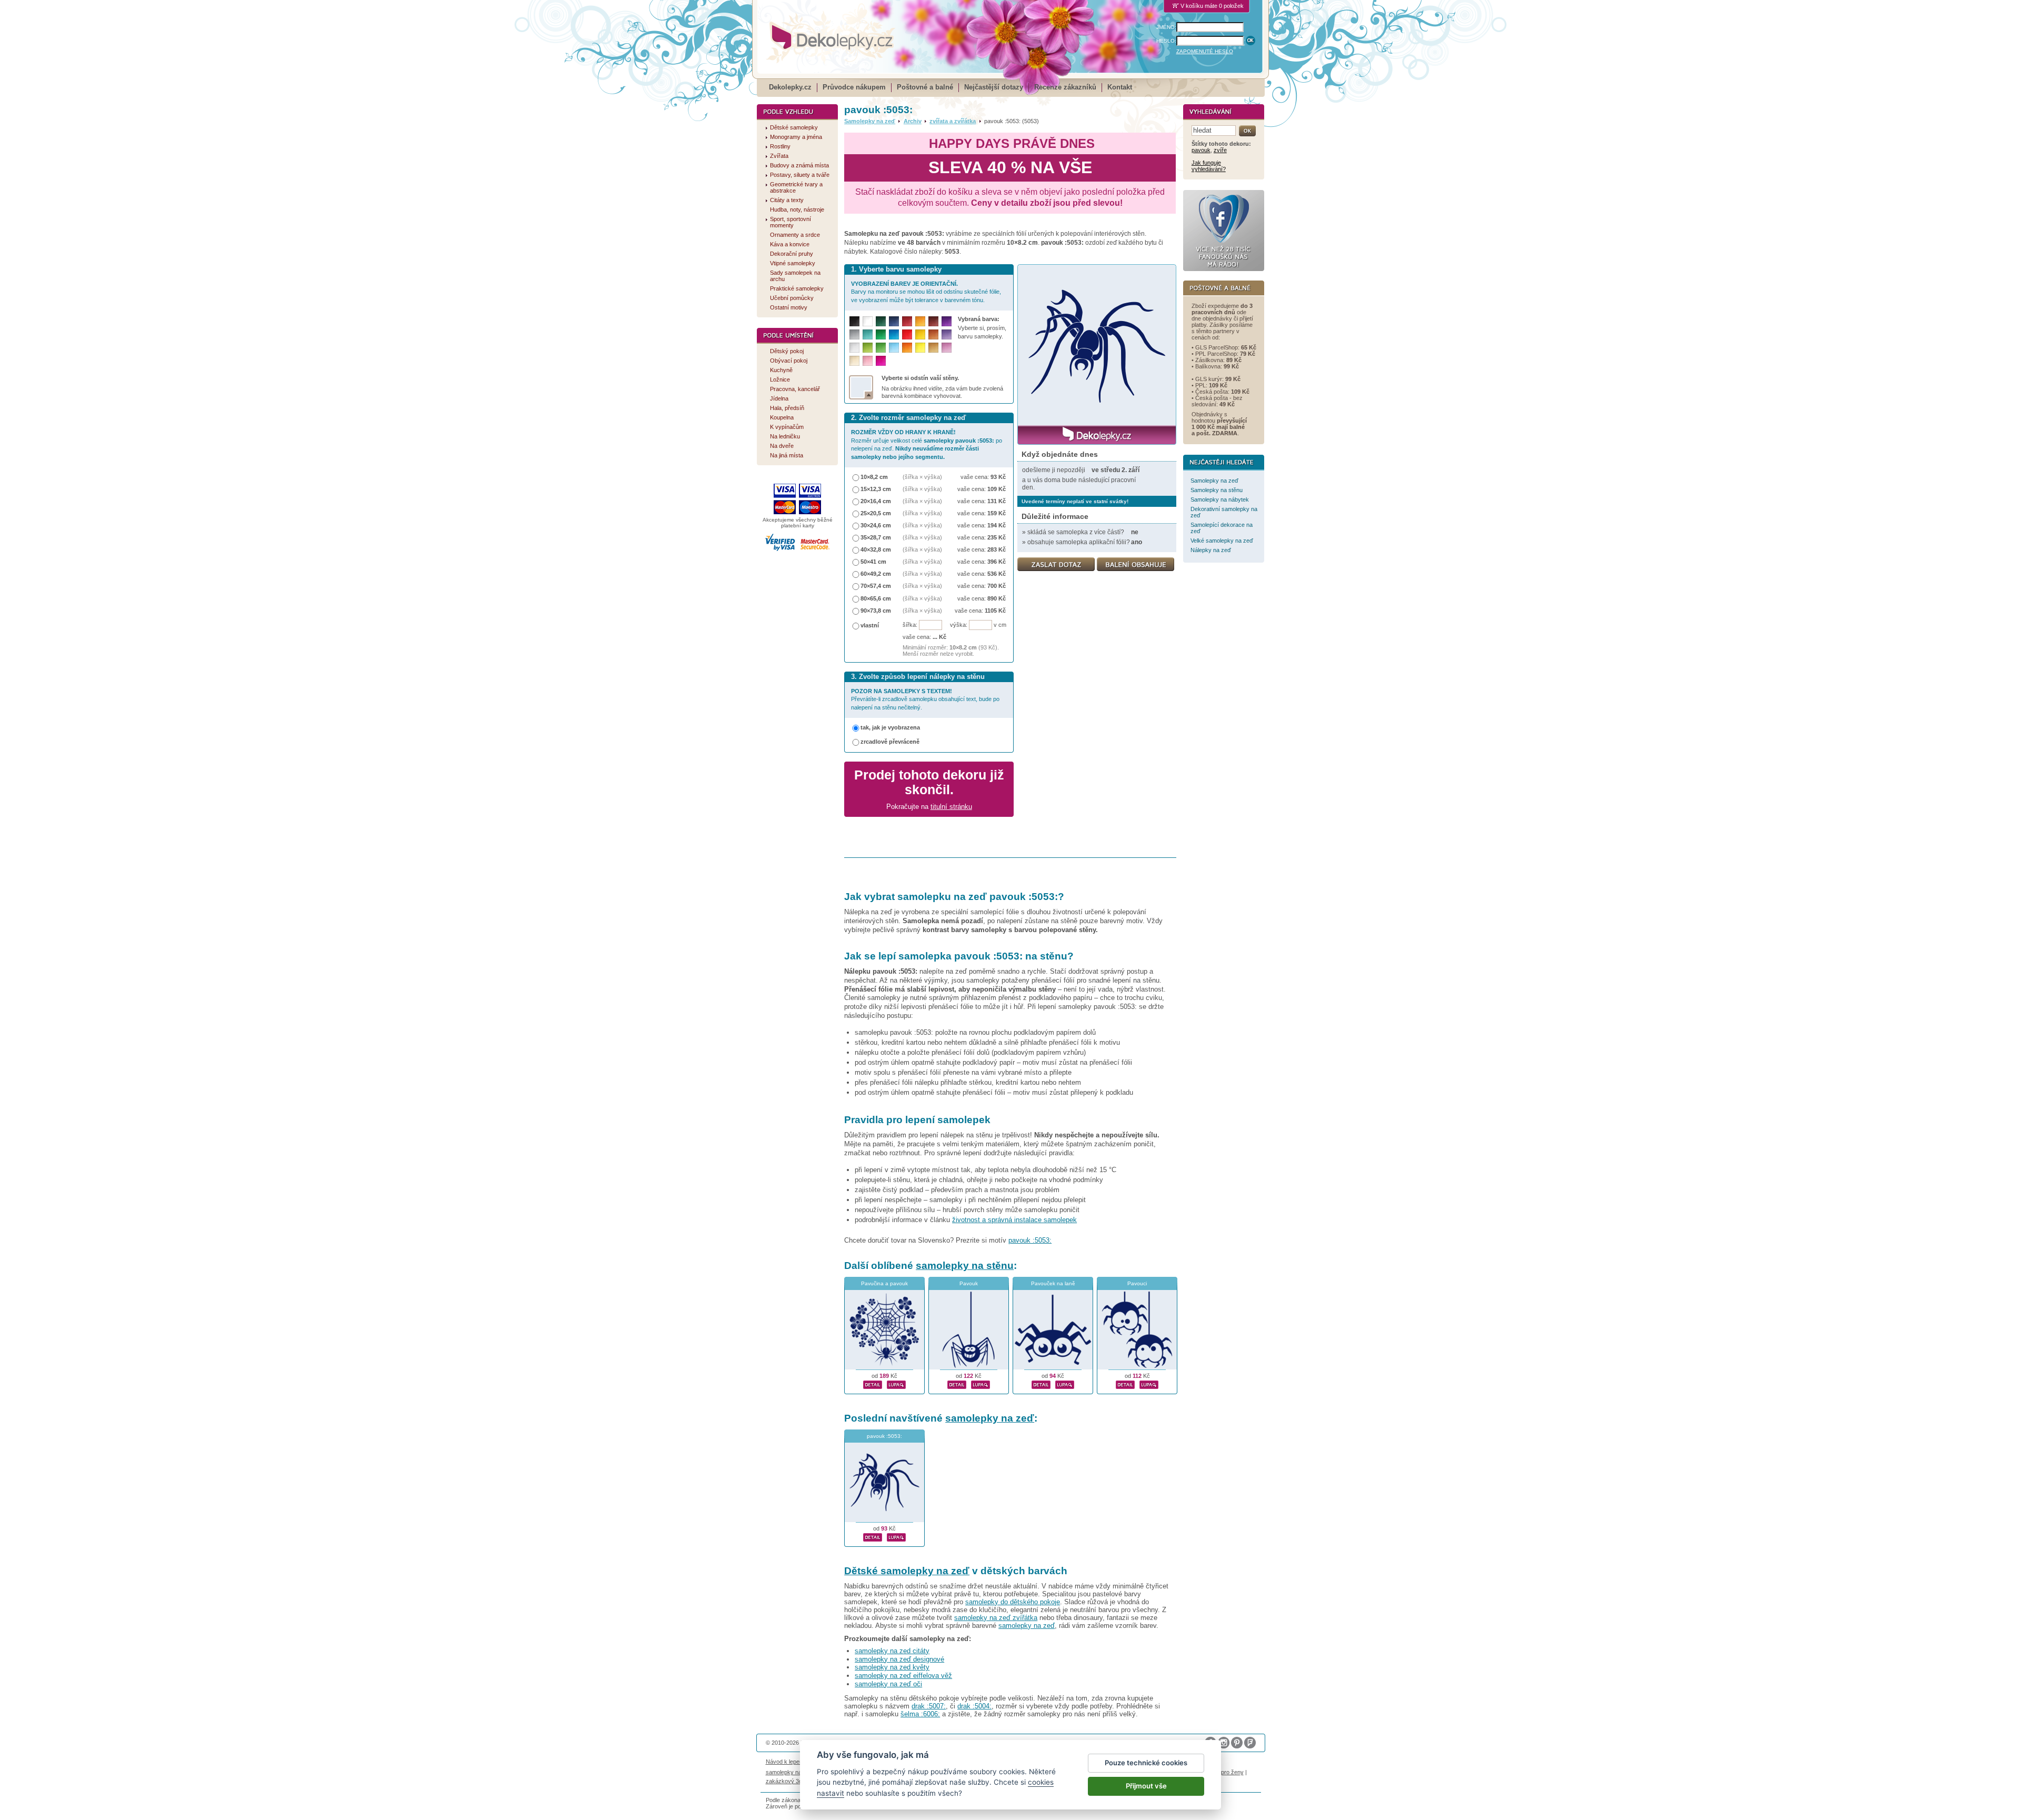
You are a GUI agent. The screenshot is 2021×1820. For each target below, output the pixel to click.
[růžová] (868, 361)
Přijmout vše (1146, 1786)
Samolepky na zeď (870, 121)
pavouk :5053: (1030, 1240)
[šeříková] (947, 348)
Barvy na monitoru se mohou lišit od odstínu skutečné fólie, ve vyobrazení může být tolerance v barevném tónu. (926, 292)
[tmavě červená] (907, 321)
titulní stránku (951, 807)
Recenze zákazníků (1065, 87)
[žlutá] (920, 334)
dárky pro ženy (1224, 1772)
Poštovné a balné (925, 87)
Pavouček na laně (1053, 1283)
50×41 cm (873, 562)
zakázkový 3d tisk (789, 1781)
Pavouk (969, 1283)
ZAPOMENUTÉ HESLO (1205, 51)
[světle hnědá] (933, 348)
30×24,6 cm (876, 525)
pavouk (1201, 150)
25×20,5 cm (876, 513)
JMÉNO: (1166, 27)
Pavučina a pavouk (884, 1283)
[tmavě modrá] (894, 321)
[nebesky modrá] (894, 334)
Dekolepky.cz (790, 87)
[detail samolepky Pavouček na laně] (1041, 1383)
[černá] (854, 321)
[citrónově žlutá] (920, 348)
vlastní (870, 625)
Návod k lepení (785, 1762)
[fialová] (947, 321)
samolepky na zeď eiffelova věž (903, 1676)
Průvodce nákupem (854, 87)
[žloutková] (920, 321)
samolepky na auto (790, 1772)
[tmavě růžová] (881, 361)
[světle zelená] (881, 348)
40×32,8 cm (876, 549)
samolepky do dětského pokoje (1013, 1602)
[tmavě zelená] (881, 321)
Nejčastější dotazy (994, 87)
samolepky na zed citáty (892, 1651)
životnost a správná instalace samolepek (1014, 1220)
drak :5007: (929, 1706)
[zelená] (881, 334)
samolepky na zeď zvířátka (996, 1618)
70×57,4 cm (876, 586)
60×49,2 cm (876, 574)
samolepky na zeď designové (899, 1659)
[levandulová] (947, 334)
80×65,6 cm (876, 598)
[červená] (907, 334)
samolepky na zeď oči (888, 1684)
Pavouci (1137, 1283)
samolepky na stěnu (965, 1266)
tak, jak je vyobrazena (890, 727)
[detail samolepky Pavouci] (1125, 1383)
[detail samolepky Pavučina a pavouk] (873, 1383)
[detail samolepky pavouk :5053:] (873, 1536)
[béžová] (854, 361)
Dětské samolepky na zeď (907, 1571)
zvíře (1220, 150)
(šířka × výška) (922, 477)
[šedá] (854, 334)
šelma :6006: (920, 1714)
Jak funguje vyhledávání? (1209, 166)
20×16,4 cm (876, 501)
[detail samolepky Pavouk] (957, 1383)
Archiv (913, 121)
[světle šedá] (854, 348)
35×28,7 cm (876, 537)
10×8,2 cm (874, 477)
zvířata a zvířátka (953, 121)
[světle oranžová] (907, 348)
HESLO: (1166, 41)
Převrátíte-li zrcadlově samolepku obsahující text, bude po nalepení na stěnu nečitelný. (925, 699)
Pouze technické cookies (1146, 1763)
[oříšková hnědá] (933, 334)
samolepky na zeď (990, 1418)
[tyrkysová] (868, 334)
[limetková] (868, 348)
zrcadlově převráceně (890, 742)
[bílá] (868, 321)
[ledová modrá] (894, 348)
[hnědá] (933, 321)
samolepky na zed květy (892, 1667)
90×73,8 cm (876, 611)
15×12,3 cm (876, 489)
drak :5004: (974, 1706)
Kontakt (1120, 87)
